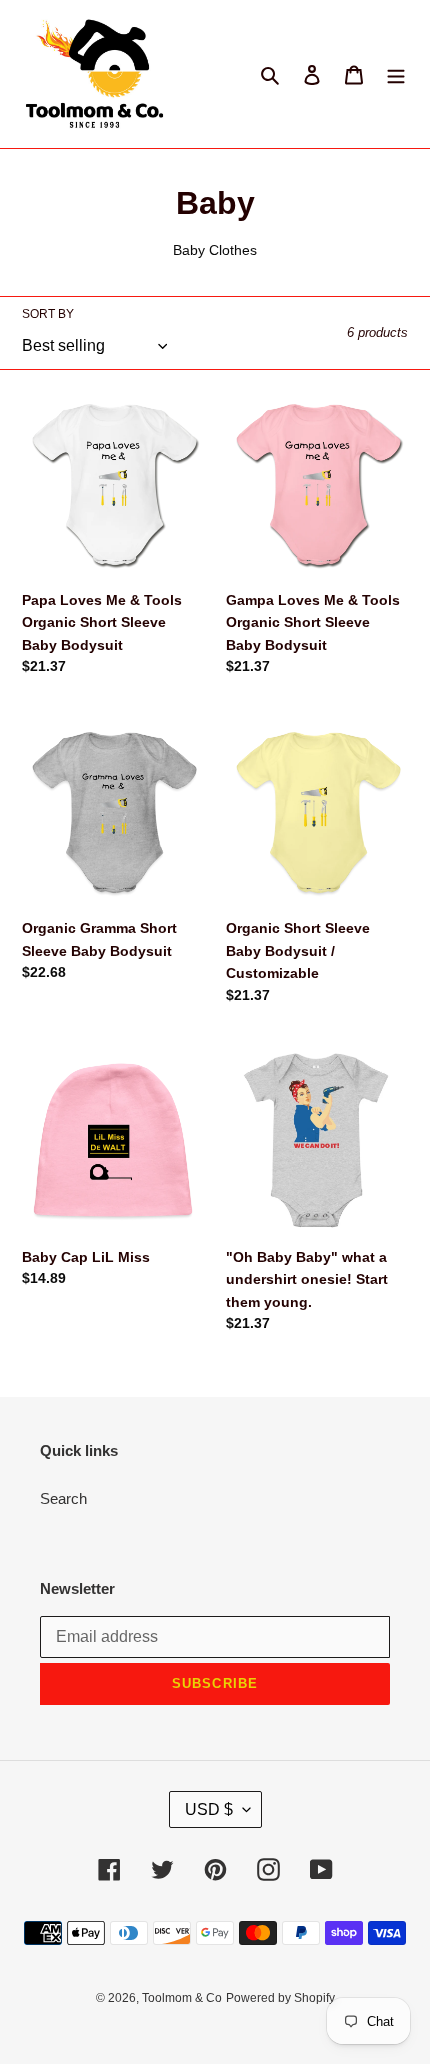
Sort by (48, 314)
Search (63, 1498)
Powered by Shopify (280, 1998)
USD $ (209, 1809)
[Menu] (396, 74)
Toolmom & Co (182, 1998)
